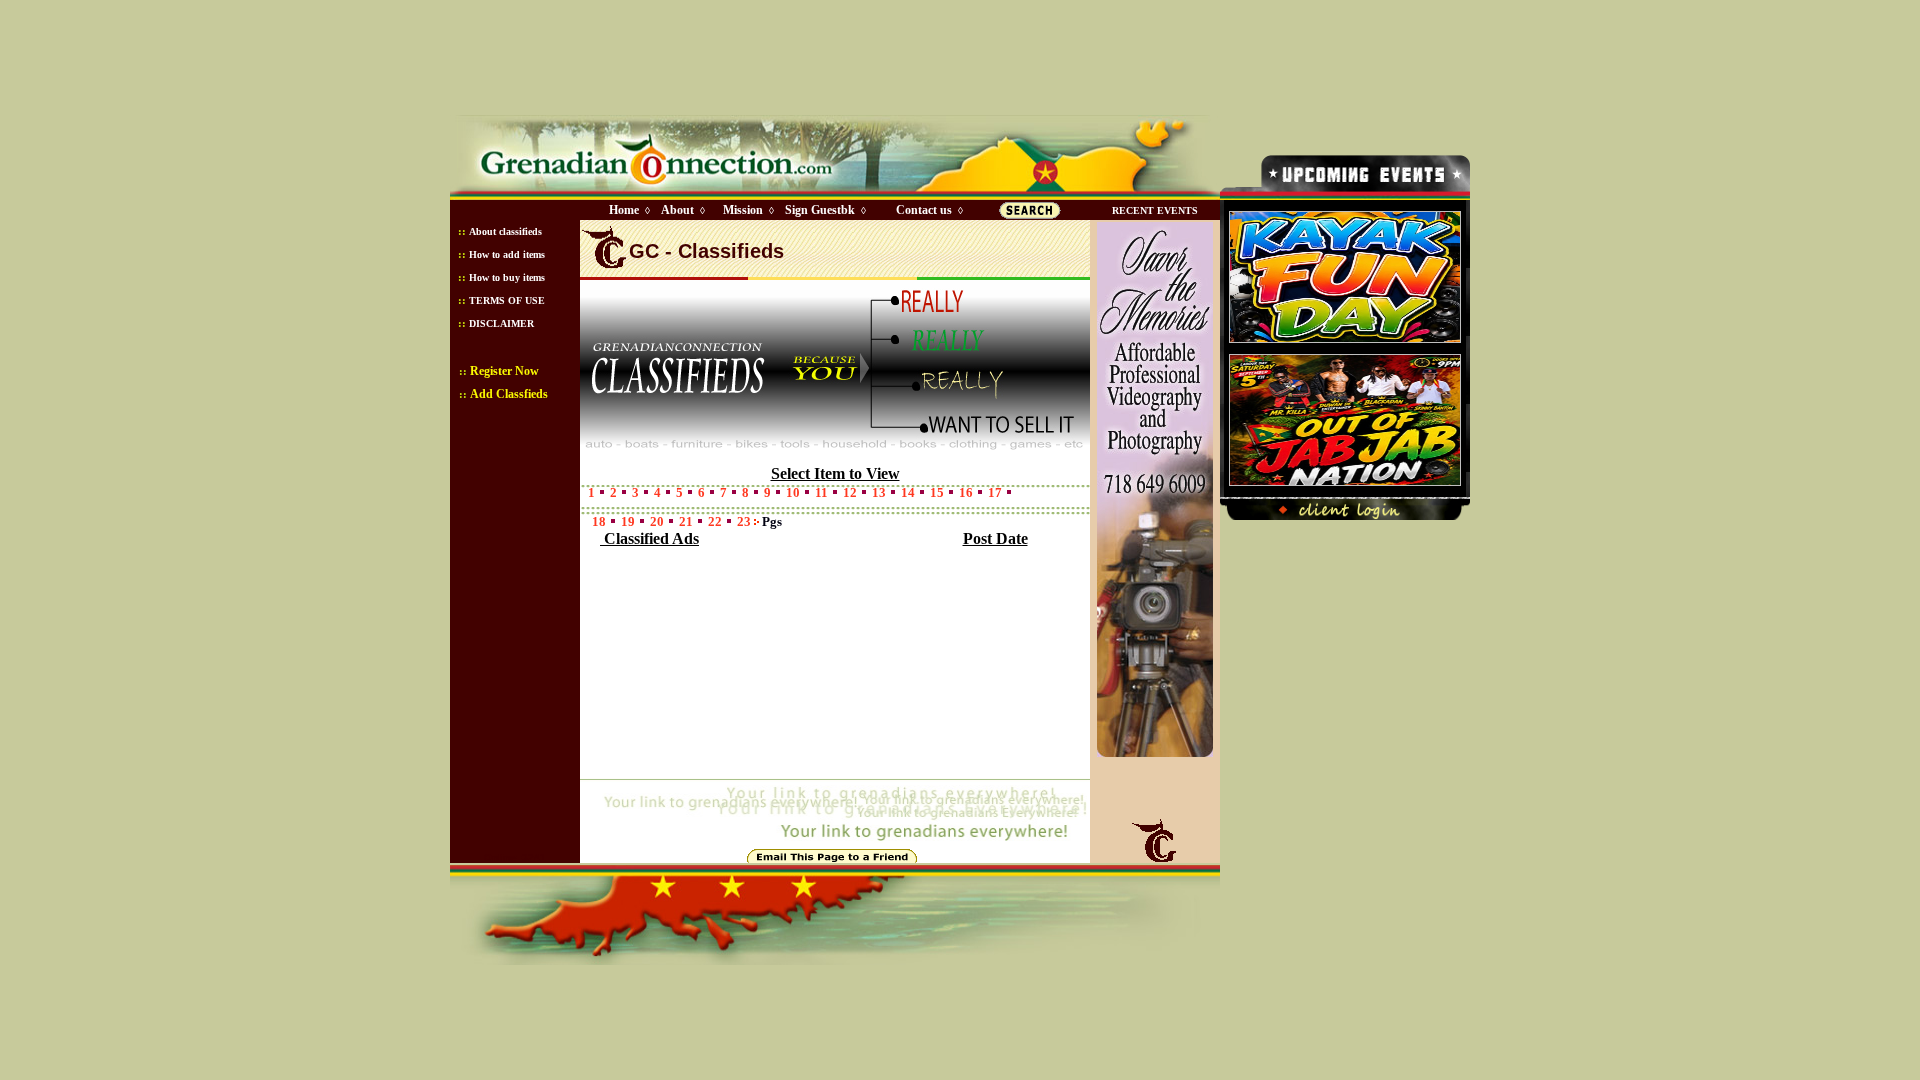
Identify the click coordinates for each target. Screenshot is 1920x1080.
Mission (743, 210)
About (677, 210)
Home (624, 210)
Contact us (924, 210)
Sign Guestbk (824, 210)
